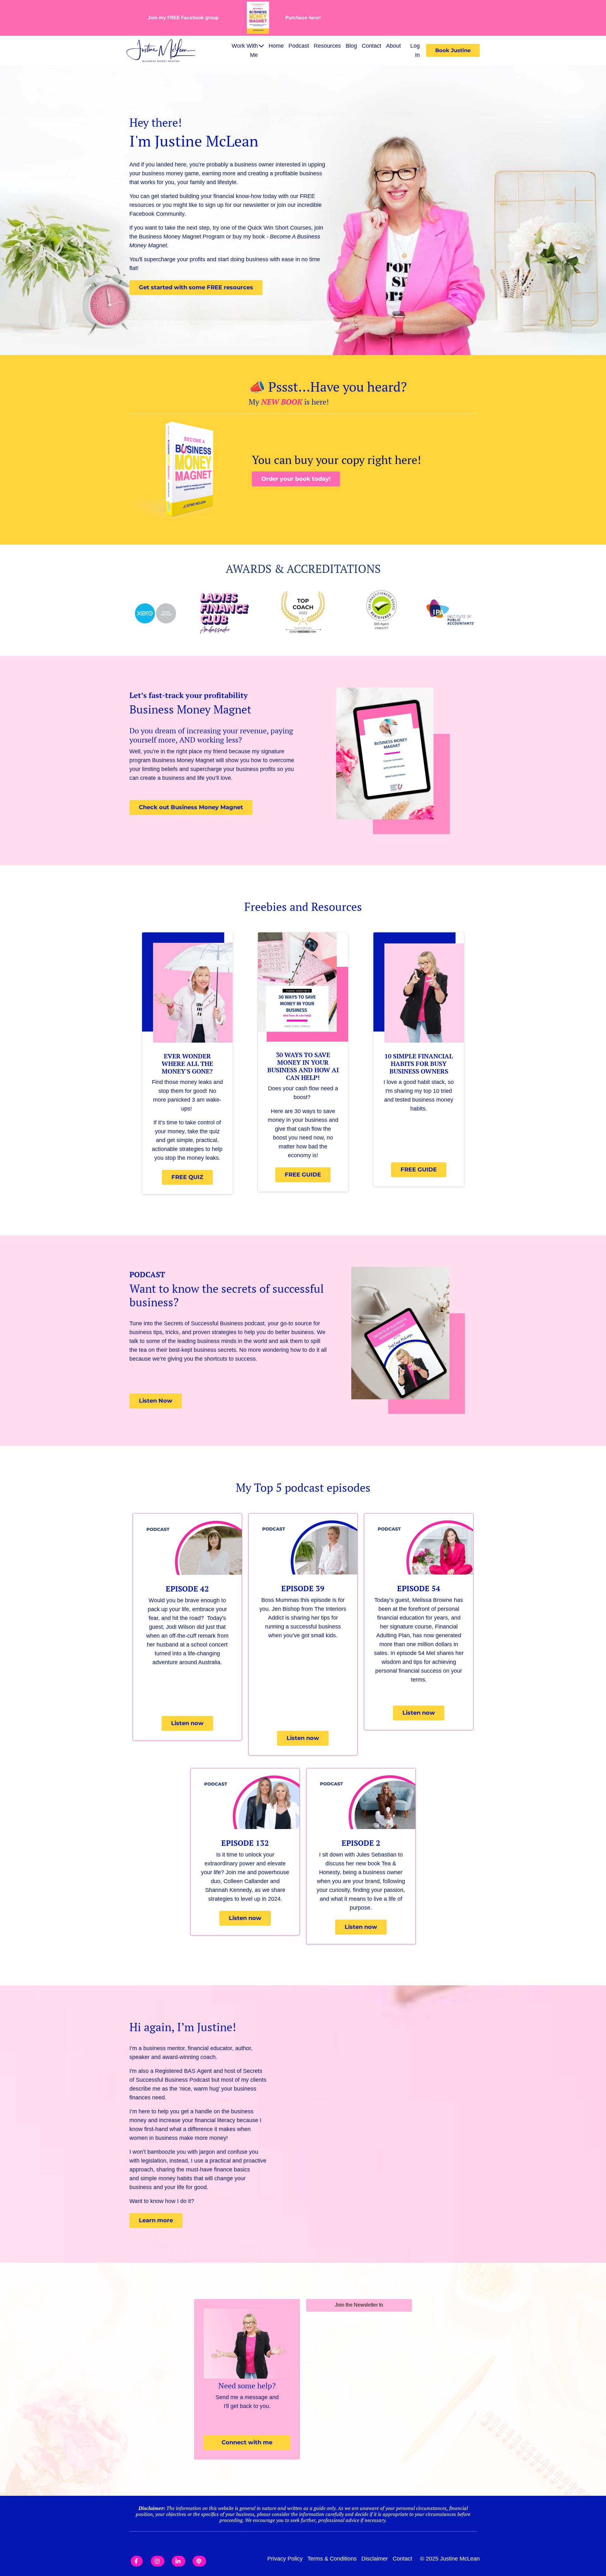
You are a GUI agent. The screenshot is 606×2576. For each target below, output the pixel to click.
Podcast (299, 46)
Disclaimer (375, 2559)
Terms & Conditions (332, 2559)
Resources (327, 46)
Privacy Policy (285, 2559)
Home (276, 46)
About (393, 46)
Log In (415, 50)
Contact (371, 46)
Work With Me (245, 50)
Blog (351, 46)
